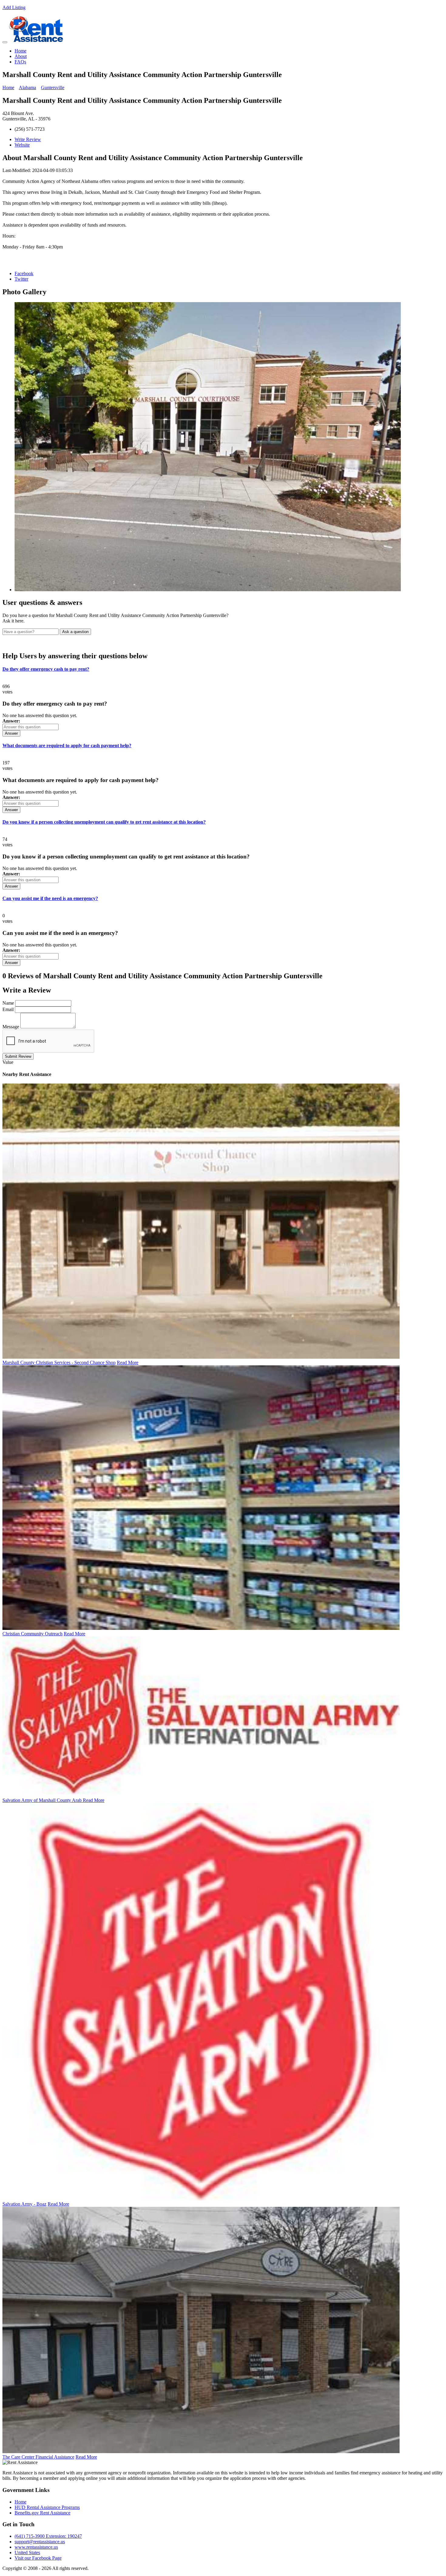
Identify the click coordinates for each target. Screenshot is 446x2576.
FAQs (20, 62)
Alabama (27, 88)
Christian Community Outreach (32, 1634)
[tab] (223, 669)
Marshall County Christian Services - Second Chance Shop (59, 1362)
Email (8, 1009)
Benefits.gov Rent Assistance (42, 2513)
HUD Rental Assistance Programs (47, 2507)
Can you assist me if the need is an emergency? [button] (50, 898)
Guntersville (53, 88)
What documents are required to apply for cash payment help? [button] (67, 745)
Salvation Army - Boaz (24, 2204)
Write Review (28, 139)
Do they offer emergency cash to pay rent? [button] (46, 669)
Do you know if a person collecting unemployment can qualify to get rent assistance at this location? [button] (104, 822)
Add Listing (14, 7)
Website (22, 145)
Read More (128, 1362)
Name (8, 1003)
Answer (11, 733)
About (21, 56)
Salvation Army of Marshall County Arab (43, 1800)
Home (20, 51)
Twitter (21, 279)
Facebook (24, 273)
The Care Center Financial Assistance (38, 2457)
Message (11, 1027)
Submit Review (18, 1056)
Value (8, 1062)
